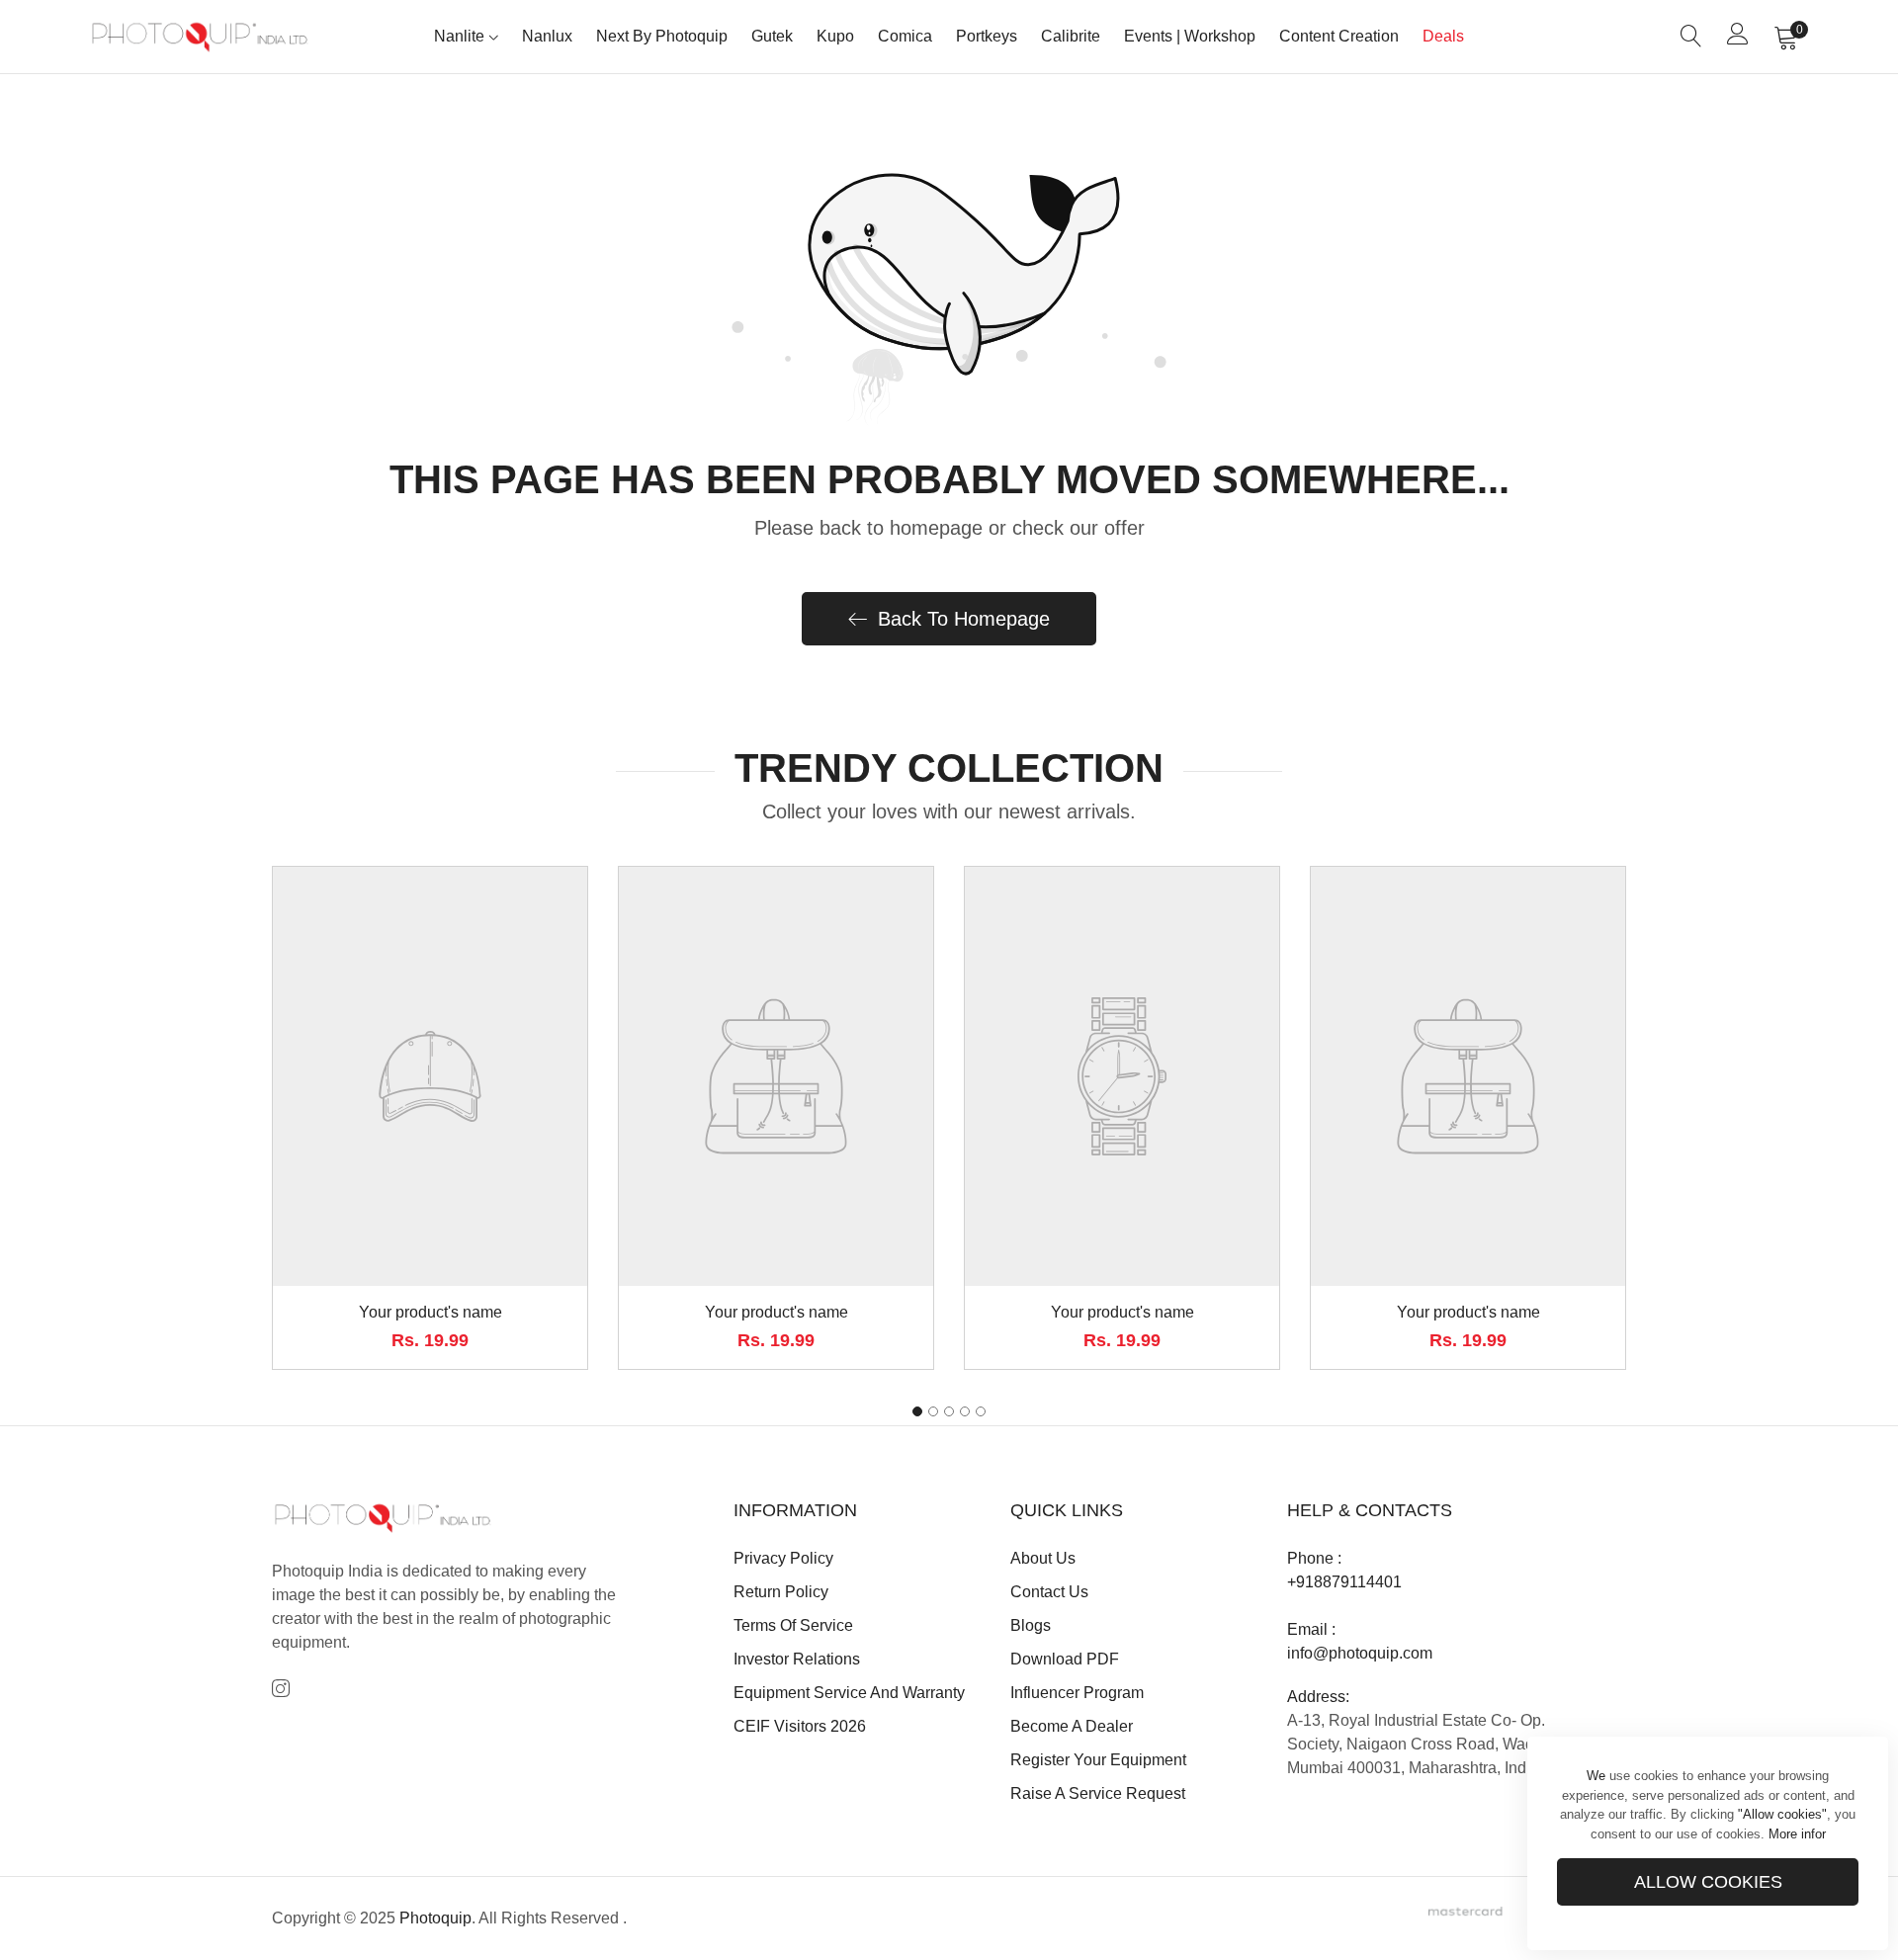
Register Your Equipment (1098, 1760)
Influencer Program (1077, 1693)
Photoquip (435, 1918)
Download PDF (1065, 1659)
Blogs (1031, 1625)
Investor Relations (797, 1659)
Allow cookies (1708, 1882)
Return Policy (781, 1592)
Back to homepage (964, 619)
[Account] (1738, 38)
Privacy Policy (783, 1558)
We (1596, 1776)
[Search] (1691, 37)
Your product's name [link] (431, 1312)
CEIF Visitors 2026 (800, 1726)
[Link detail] (281, 1690)
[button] (917, 1411)
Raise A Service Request (1098, 1793)
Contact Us (1049, 1592)
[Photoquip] (200, 36)
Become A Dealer (1072, 1726)
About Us (1043, 1558)
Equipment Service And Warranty (849, 1693)
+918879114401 (1344, 1582)
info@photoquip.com (1360, 1653)
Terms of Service (793, 1625)
